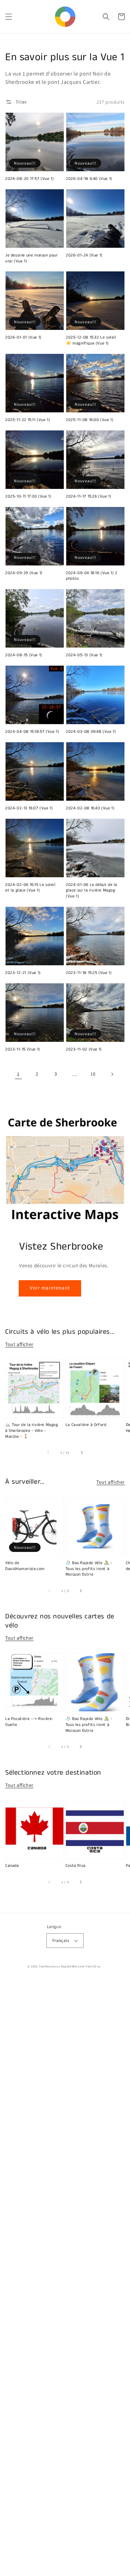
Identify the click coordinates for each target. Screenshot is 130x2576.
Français (61, 1940)
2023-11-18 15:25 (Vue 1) (89, 973)
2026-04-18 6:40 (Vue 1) (89, 179)
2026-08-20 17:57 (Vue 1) (29, 179)
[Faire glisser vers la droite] (81, 1453)
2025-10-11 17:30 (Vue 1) (28, 497)
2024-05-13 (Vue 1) (84, 655)
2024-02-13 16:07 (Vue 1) (29, 808)
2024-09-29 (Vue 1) (24, 573)
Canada (12, 1866)
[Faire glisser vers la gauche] (49, 1453)
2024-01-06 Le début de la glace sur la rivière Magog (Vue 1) (92, 891)
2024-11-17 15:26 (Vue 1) (89, 497)
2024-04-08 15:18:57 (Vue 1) (32, 732)
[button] (9, 17)
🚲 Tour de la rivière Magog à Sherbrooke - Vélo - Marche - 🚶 (32, 1431)
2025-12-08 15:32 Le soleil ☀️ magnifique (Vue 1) (91, 340)
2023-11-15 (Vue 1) (23, 1049)
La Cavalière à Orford (86, 1425)
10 (93, 1074)
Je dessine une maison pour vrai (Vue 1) (32, 258)
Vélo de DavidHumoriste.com (25, 1566)
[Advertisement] (65, 2278)
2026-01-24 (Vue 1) (84, 255)
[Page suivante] (112, 1074)
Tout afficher (19, 1344)
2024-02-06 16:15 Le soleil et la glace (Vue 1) (31, 888)
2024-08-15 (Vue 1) (24, 655)
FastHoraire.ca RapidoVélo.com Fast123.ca (70, 1966)
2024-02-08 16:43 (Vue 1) (90, 808)
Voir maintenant (50, 1288)
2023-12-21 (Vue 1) (23, 973)
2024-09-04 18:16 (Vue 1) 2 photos (92, 576)
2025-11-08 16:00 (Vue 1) (90, 420)
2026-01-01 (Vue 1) (23, 338)
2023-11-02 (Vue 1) (84, 1049)
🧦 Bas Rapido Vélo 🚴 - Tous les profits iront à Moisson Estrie (89, 1569)
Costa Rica (76, 1866)
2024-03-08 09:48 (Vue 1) (91, 732)
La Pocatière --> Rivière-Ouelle (29, 1722)
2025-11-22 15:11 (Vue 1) (28, 420)
